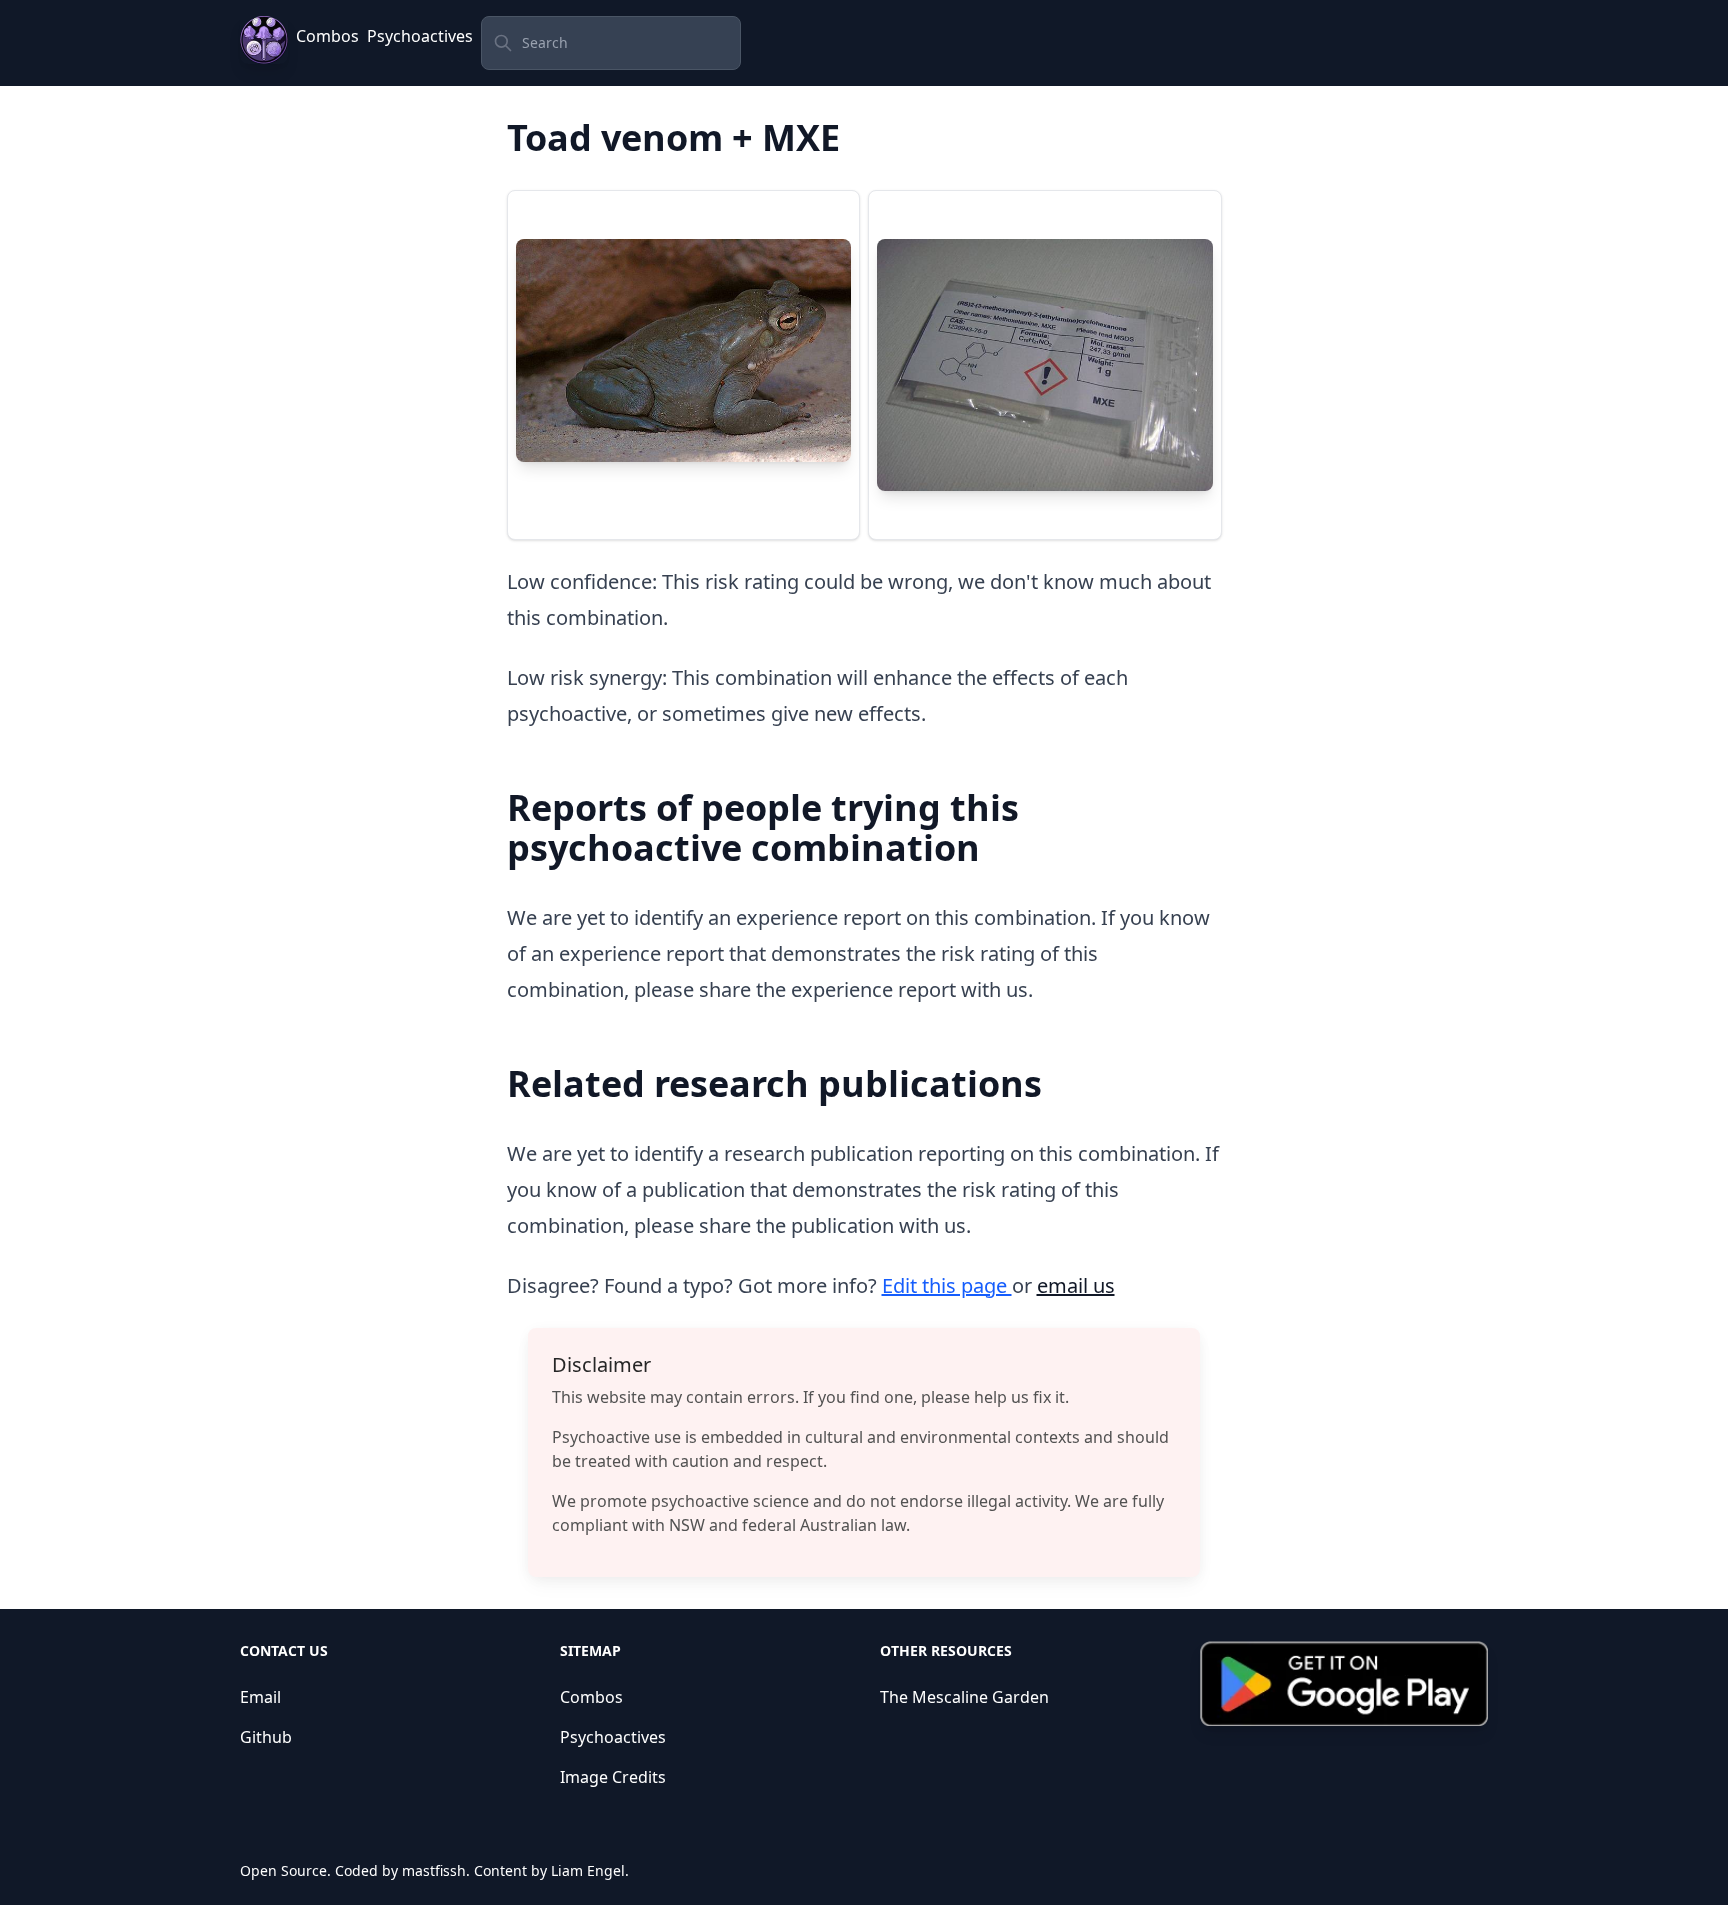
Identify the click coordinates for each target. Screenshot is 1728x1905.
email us (1076, 1285)
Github (266, 1737)
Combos (327, 36)
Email (260, 1697)
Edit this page (947, 1285)
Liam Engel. (590, 1870)
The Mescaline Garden (964, 1697)
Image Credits (613, 1777)
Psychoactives (420, 36)
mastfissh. (436, 1870)
